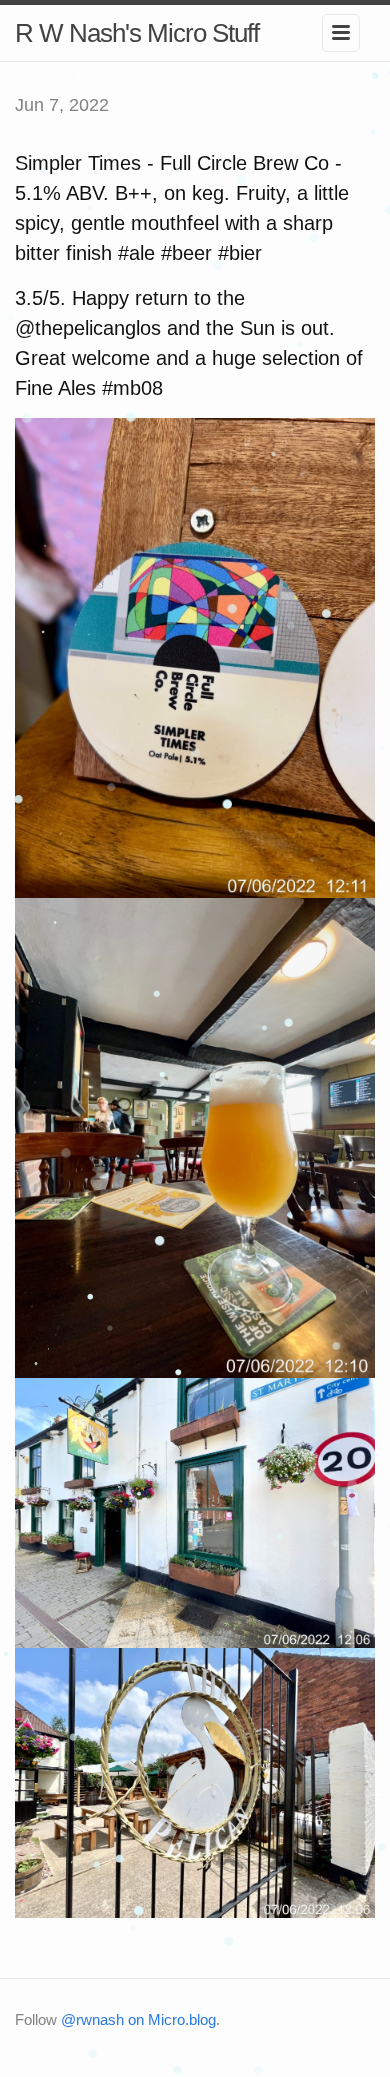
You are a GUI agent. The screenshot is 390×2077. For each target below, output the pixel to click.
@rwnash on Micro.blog (138, 2019)
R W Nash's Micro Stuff (137, 33)
